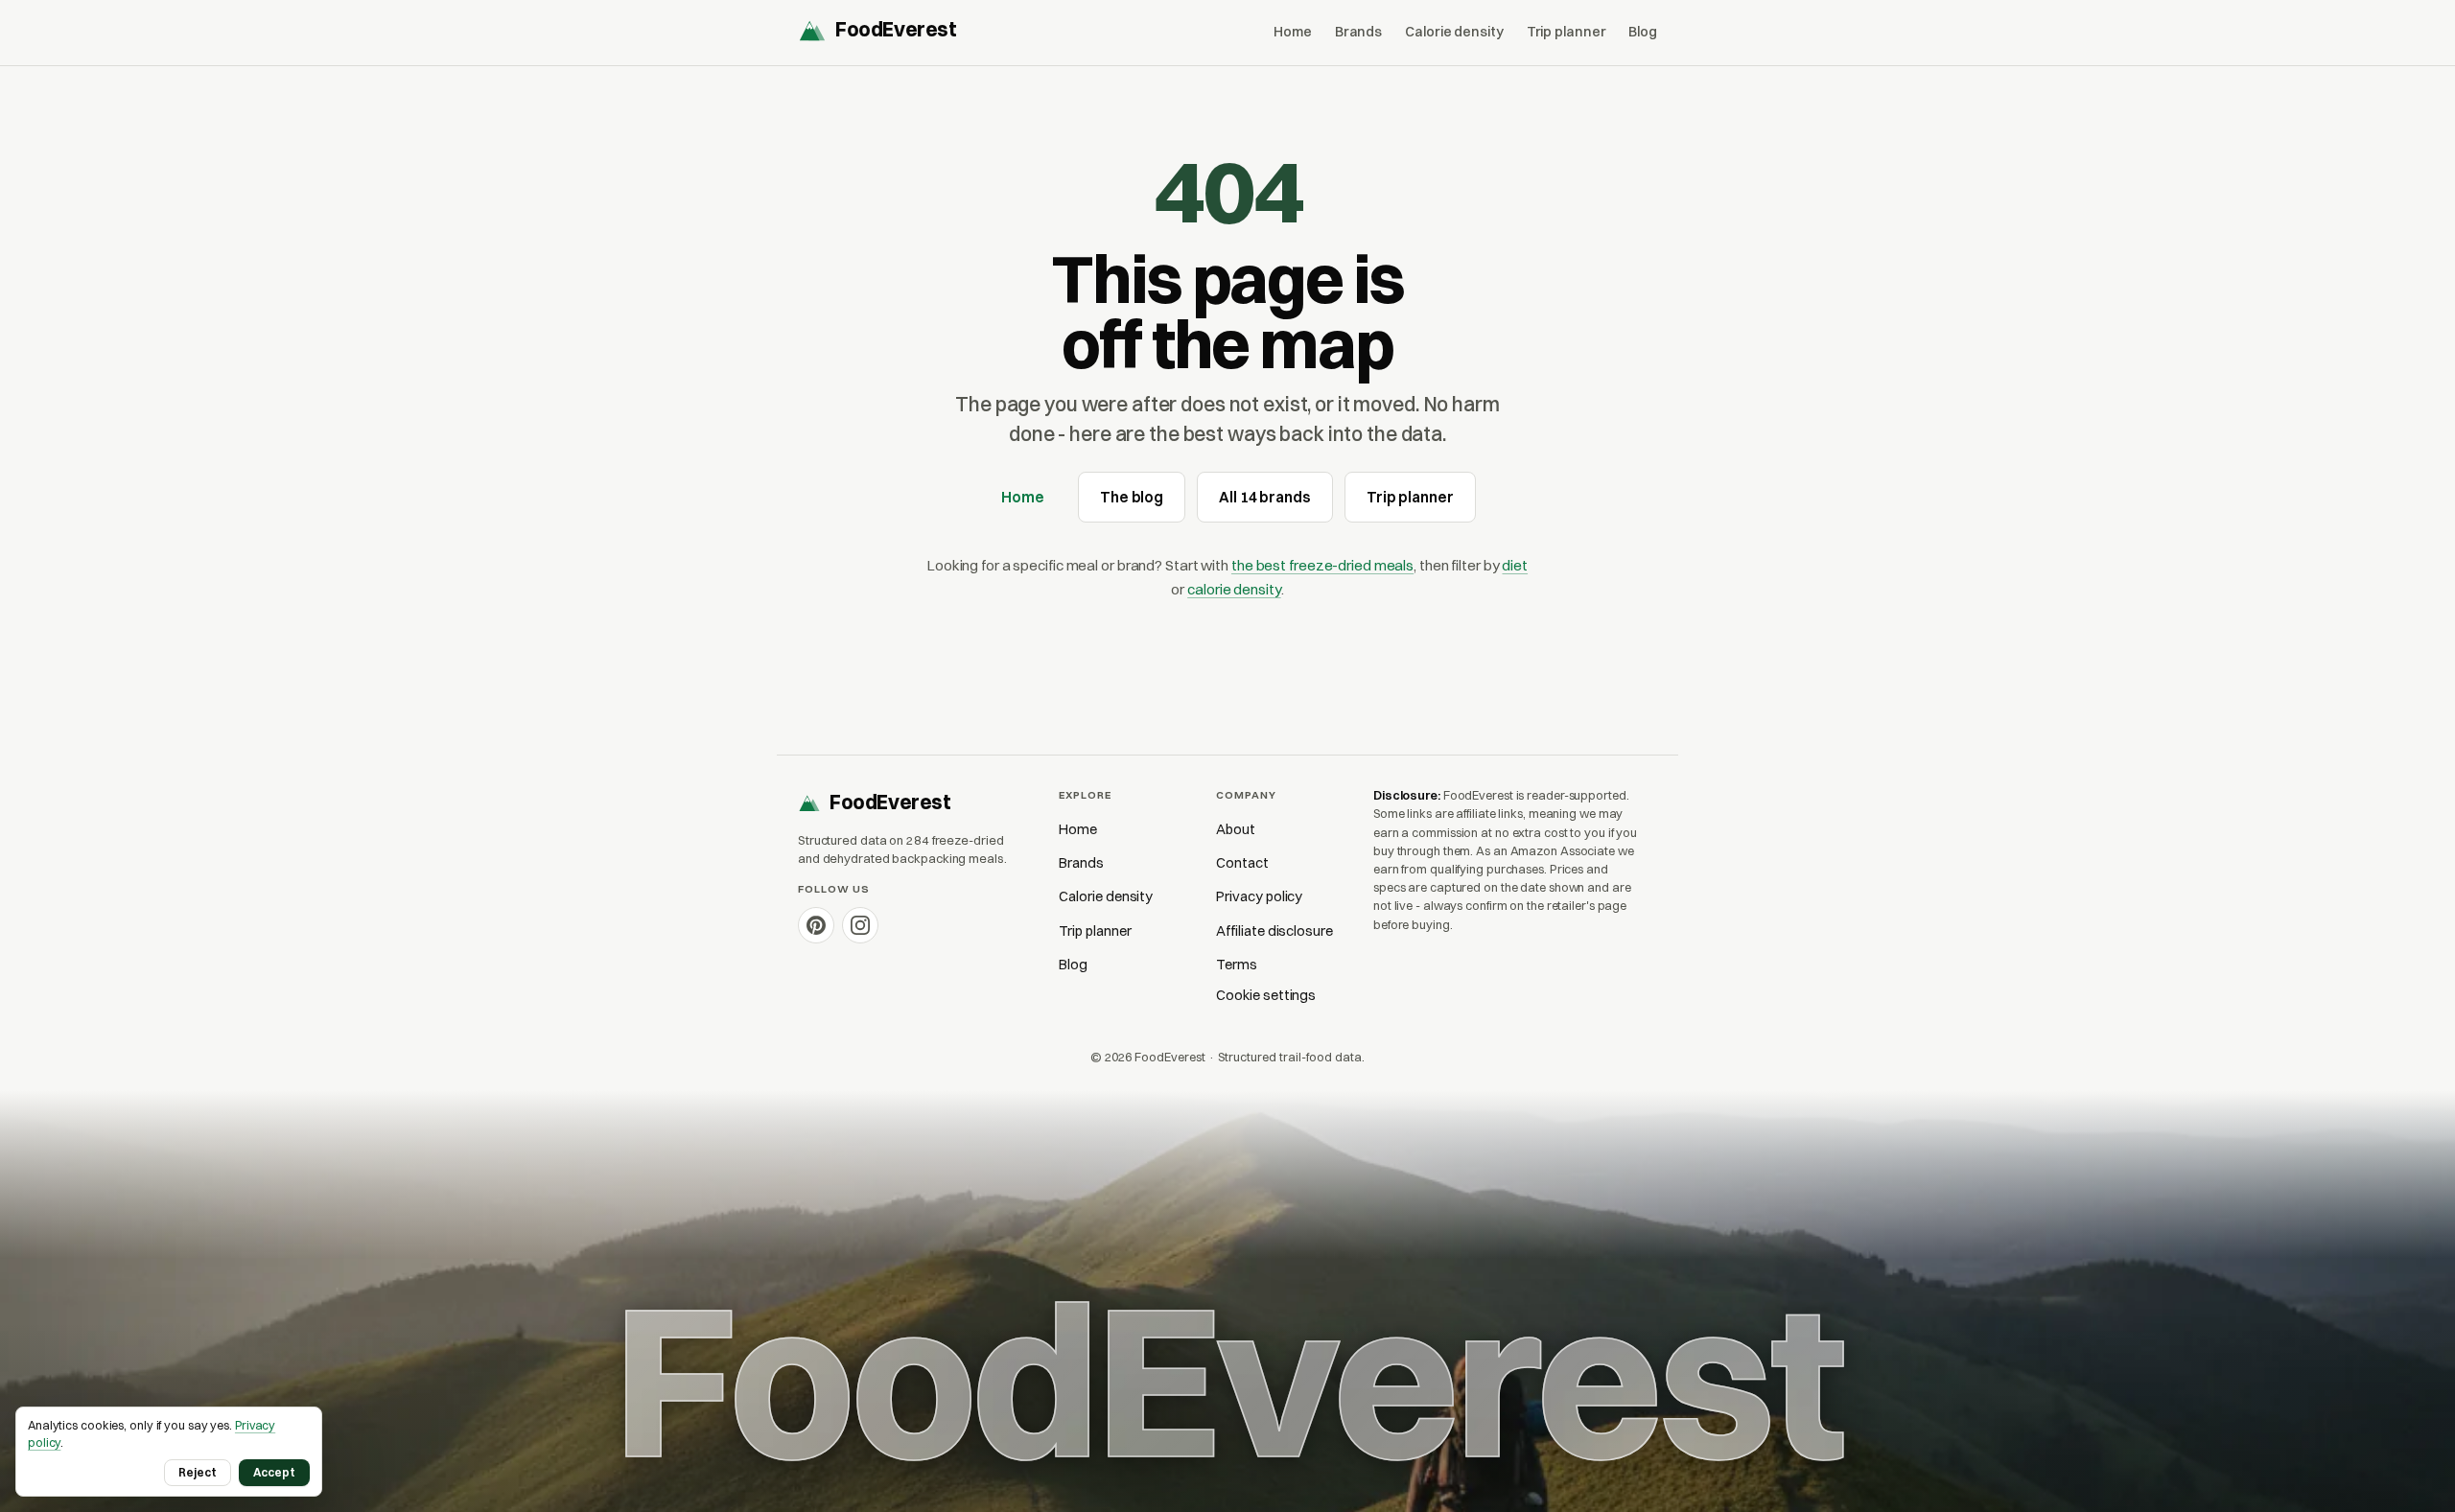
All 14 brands (1265, 497)
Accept (274, 1472)
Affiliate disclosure (1274, 931)
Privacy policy (1259, 896)
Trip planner (1567, 32)
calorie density (1234, 589)
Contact (1242, 863)
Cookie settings (1266, 995)
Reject (198, 1472)
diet (1515, 565)
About (1236, 829)
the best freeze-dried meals (1322, 565)
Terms (1237, 965)
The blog (1132, 497)
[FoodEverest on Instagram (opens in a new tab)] (860, 925)
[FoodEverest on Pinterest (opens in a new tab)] (816, 925)
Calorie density (1454, 32)
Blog (1643, 32)
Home (1293, 32)
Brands (1358, 32)
